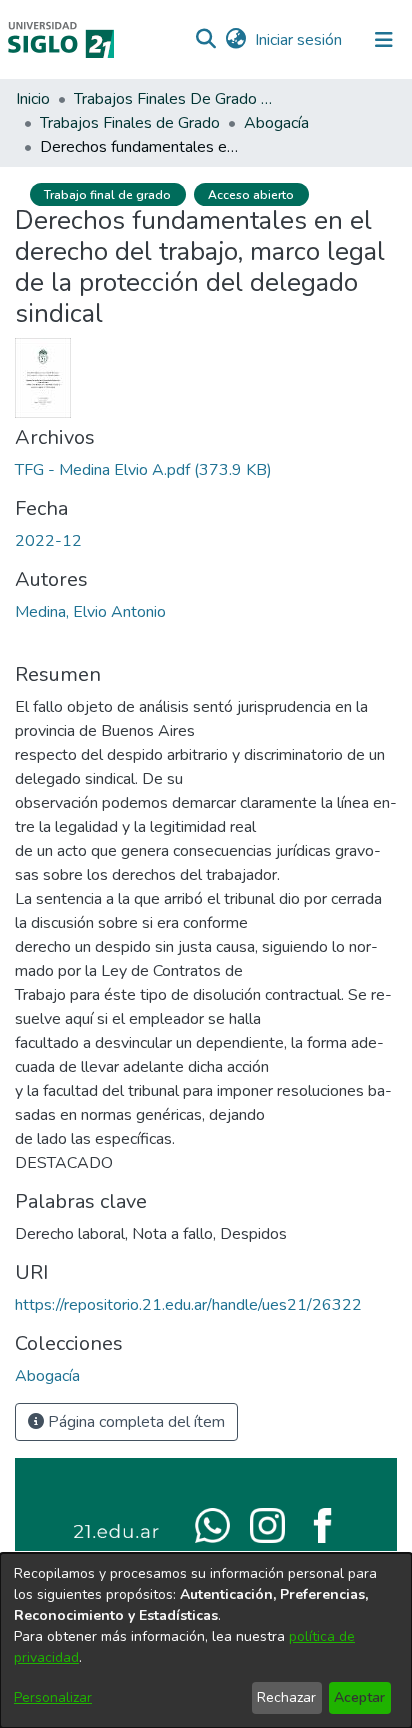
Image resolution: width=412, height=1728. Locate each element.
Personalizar (53, 1697)
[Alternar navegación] (384, 40)
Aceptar (359, 1697)
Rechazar (286, 1697)
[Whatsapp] (212, 1524)
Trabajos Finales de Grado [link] (130, 123)
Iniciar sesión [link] (299, 40)
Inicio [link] (33, 99)
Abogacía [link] (276, 123)
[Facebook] (322, 1524)
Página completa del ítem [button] (134, 1422)
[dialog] (206, 1640)
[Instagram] (267, 1524)
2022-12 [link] (48, 541)
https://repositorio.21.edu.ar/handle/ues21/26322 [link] (188, 1305)
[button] (205, 40)
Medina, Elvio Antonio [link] (90, 612)
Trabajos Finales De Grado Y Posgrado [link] (174, 99)
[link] (143, 470)
